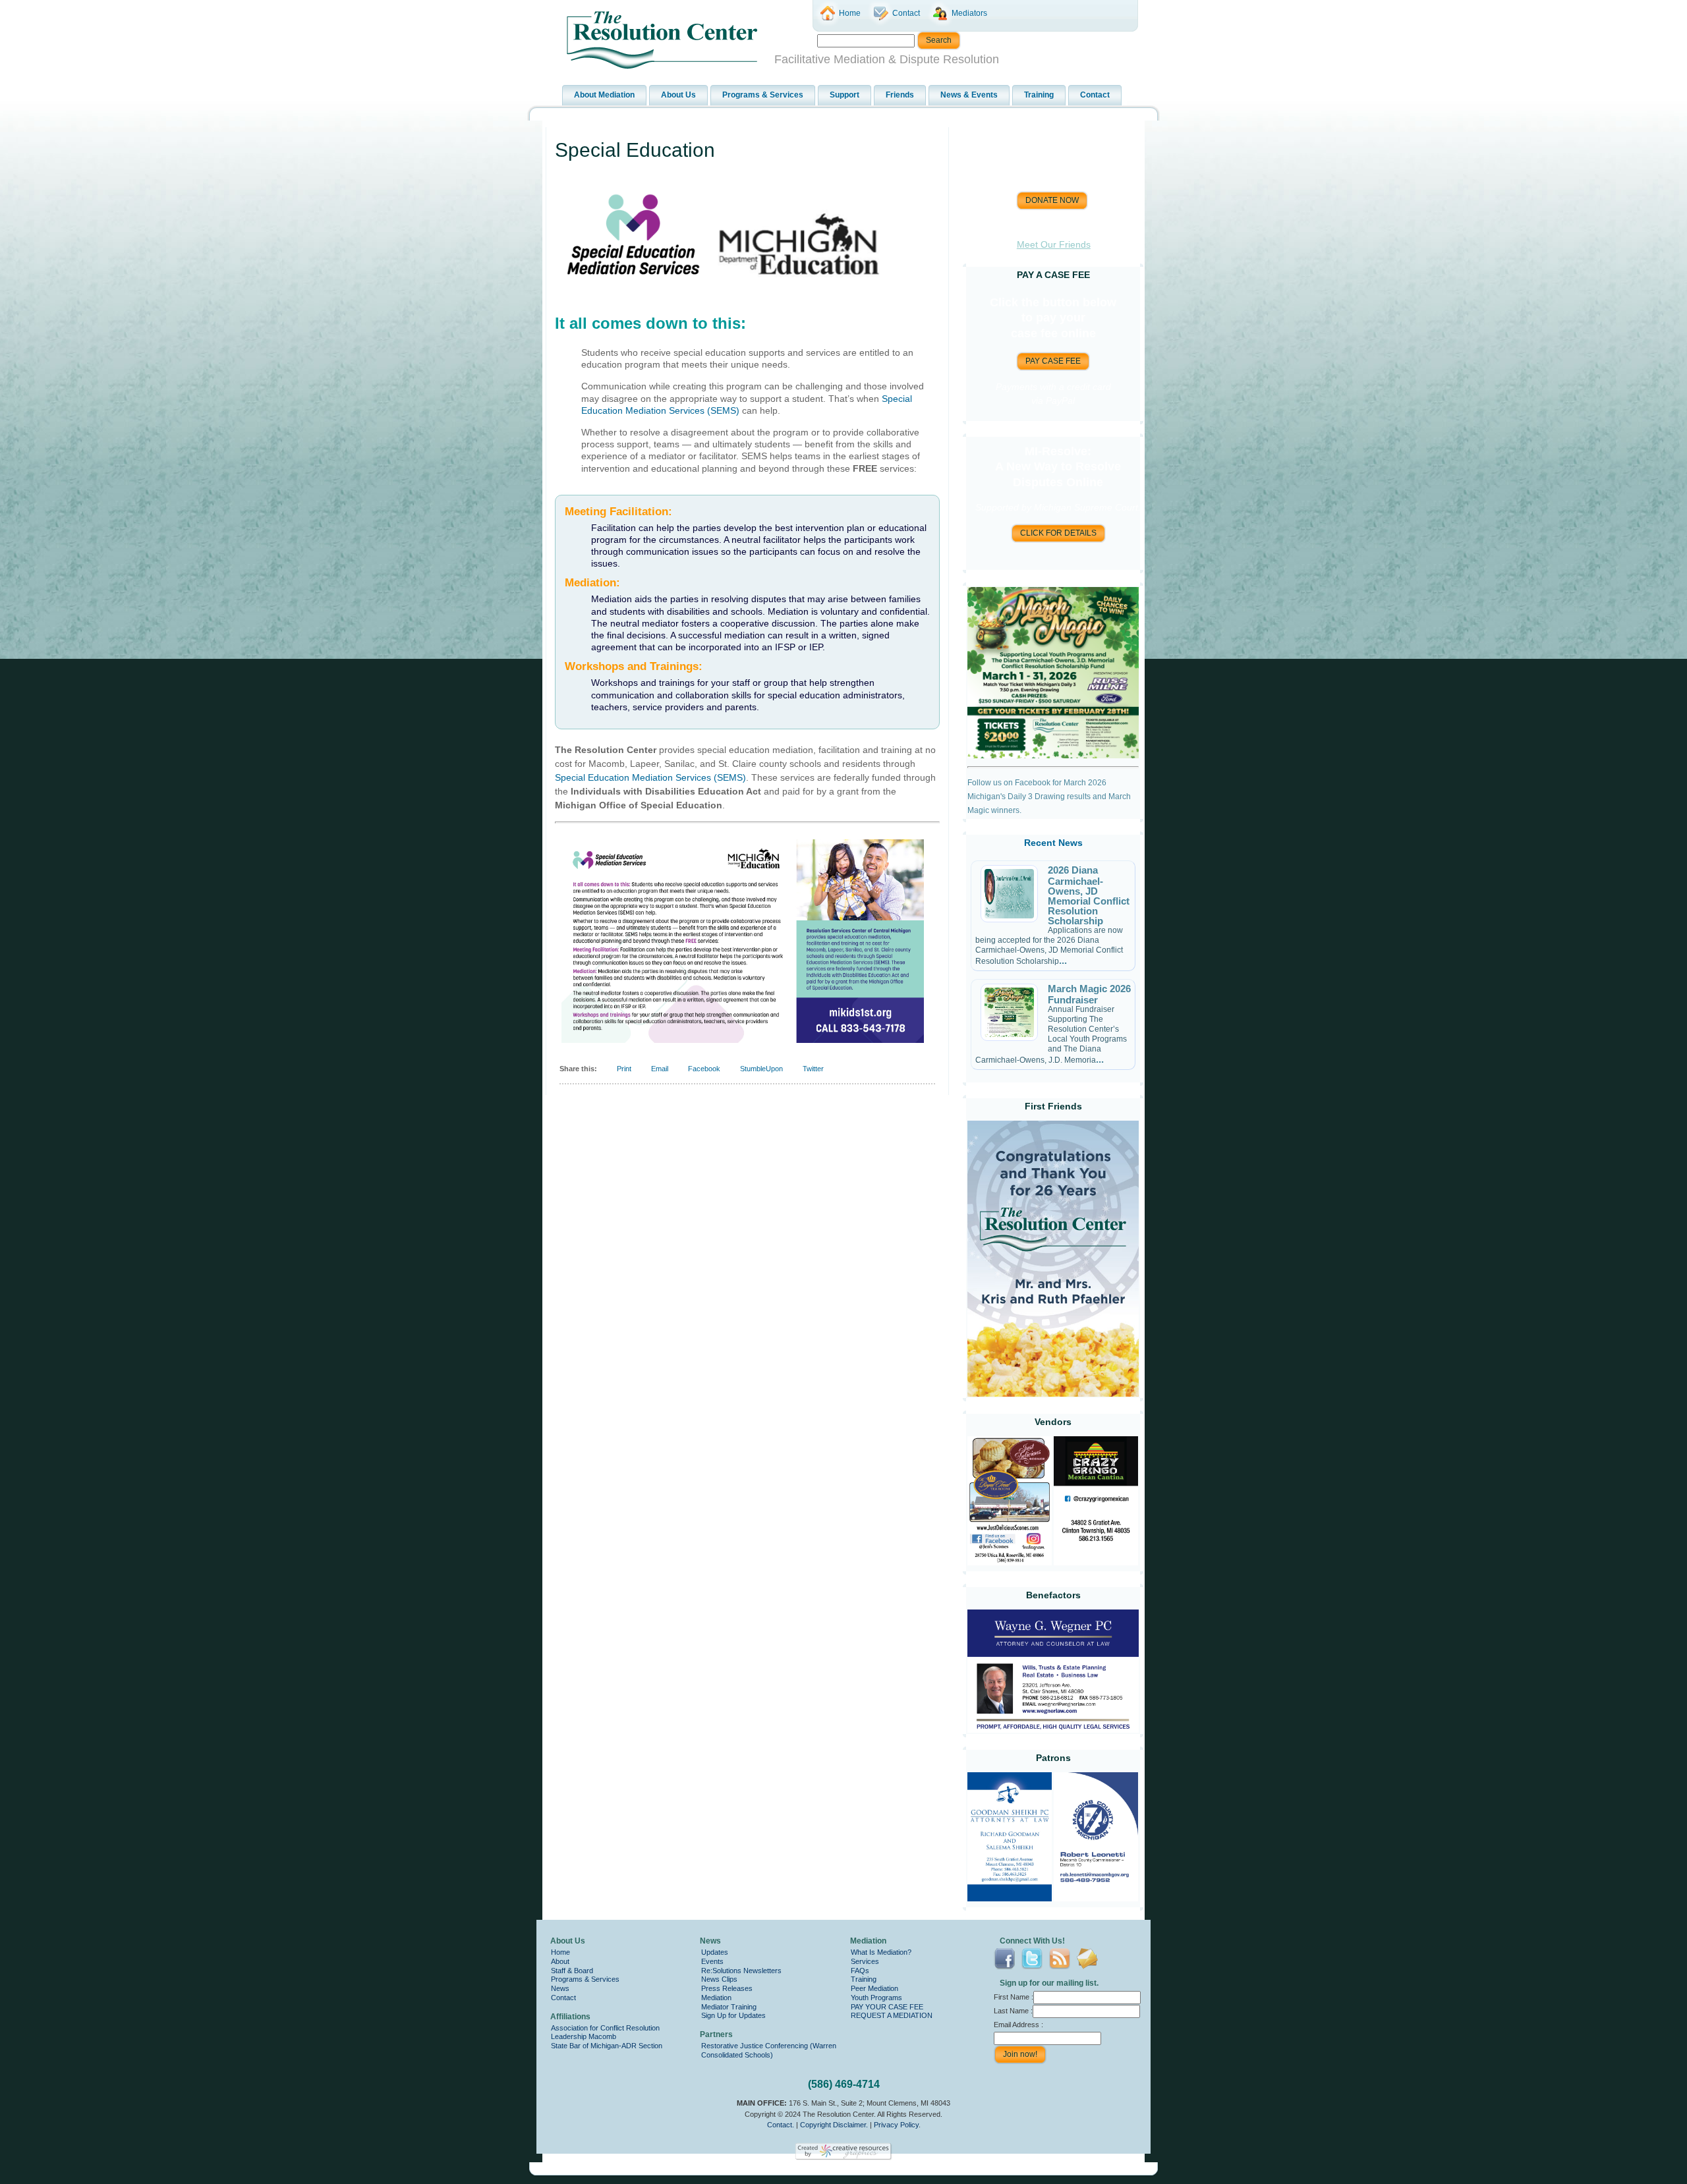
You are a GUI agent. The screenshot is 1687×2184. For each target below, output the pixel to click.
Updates (715, 1952)
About (560, 1961)
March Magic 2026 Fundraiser (1089, 994)
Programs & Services (585, 1979)
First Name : (1014, 1997)
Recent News (1053, 843)
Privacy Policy (896, 2125)
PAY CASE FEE (1053, 361)
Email (660, 1069)
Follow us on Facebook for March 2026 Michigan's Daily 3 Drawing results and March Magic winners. (1049, 797)
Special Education (635, 150)
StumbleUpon (761, 1069)
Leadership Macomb (584, 2036)
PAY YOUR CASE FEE (887, 2007)
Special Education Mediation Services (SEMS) (650, 777)
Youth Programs (876, 1998)
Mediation (716, 1998)
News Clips (719, 1979)
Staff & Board (572, 1971)
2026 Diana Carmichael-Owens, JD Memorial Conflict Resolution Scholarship (1089, 895)
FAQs (860, 1971)
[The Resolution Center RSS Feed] (551, 2144)
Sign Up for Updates (733, 2015)
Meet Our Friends (1054, 244)
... (1063, 960)
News (560, 1988)
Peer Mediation (874, 1988)
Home (560, 1952)
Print (624, 1069)
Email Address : (1018, 2025)
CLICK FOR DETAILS (1058, 533)
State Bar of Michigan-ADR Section (607, 2046)
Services (865, 1961)
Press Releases (727, 1988)
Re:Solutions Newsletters (741, 1971)
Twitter (813, 1069)
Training (864, 1979)
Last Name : (1013, 2011)
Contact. (781, 2125)
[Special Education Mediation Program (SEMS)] (726, 300)
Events (712, 1961)
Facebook (704, 1069)
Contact (563, 1998)
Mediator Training (729, 2007)
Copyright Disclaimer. (834, 2125)
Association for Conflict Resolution (605, 2028)
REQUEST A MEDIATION (892, 2015)
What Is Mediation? (881, 1952)
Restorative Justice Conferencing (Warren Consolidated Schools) (769, 2050)
